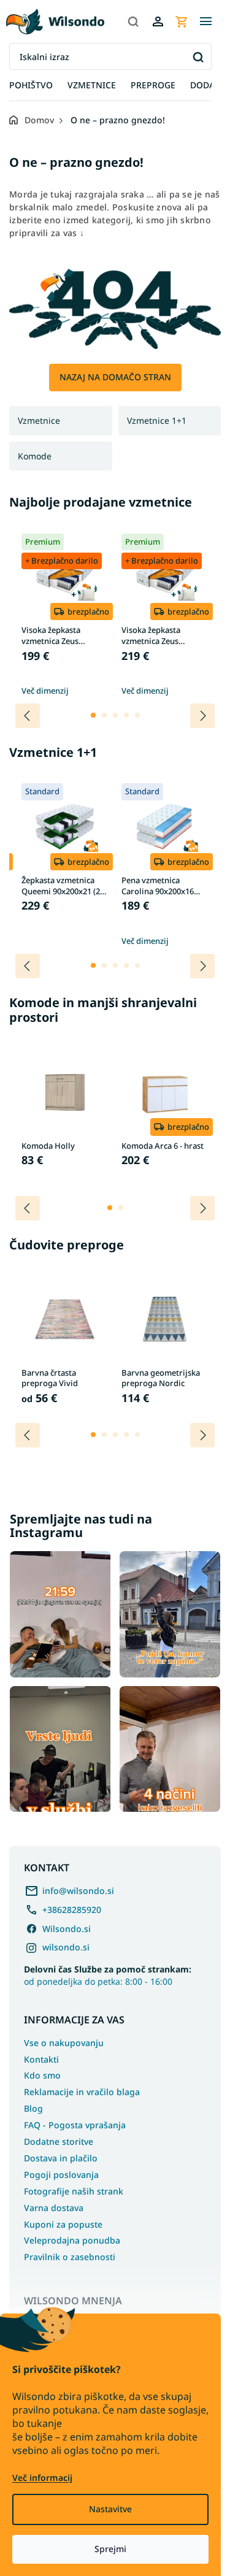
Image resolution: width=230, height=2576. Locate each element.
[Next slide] (202, 716)
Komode (35, 456)
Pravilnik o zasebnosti (70, 2257)
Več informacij (42, 2478)
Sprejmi (110, 2549)
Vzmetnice (39, 420)
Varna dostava (54, 2208)
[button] (93, 715)
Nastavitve (110, 2509)
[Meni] (205, 21)
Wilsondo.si (67, 1929)
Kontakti (41, 2059)
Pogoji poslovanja (61, 2175)
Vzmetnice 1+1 (157, 420)
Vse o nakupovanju (64, 2043)
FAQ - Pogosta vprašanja (75, 2125)
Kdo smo (42, 2075)
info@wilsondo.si (78, 1891)
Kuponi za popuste (63, 2224)
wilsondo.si (66, 1947)
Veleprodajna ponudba (72, 2240)
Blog (33, 2108)
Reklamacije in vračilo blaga (82, 2092)
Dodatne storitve (59, 2141)
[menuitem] (31, 86)
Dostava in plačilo (61, 2158)
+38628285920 (72, 1910)
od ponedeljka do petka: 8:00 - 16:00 (108, 1975)
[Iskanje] (133, 21)
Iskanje (198, 57)
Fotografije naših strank (74, 2191)
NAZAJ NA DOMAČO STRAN (115, 377)
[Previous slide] (28, 716)
